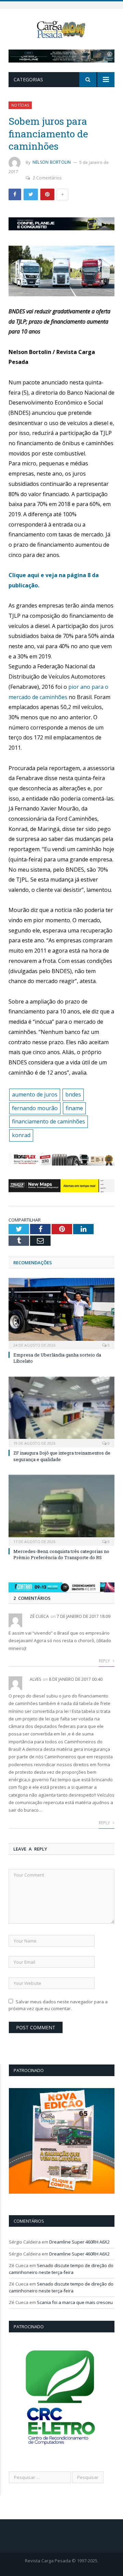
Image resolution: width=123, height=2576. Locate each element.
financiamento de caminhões (49, 1121)
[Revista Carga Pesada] (62, 29)
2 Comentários (47, 178)
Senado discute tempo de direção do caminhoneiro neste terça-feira (61, 2269)
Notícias (20, 105)
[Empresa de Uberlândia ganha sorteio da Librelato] (61, 1313)
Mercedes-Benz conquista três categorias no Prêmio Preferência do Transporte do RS (61, 1554)
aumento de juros (35, 1094)
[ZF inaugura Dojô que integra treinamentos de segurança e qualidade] (61, 1411)
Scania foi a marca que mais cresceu (75, 2302)
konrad (21, 1135)
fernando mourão (35, 1108)
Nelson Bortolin (52, 162)
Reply (105, 1661)
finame (74, 1108)
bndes (73, 1094)
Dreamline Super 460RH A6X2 (79, 2242)
